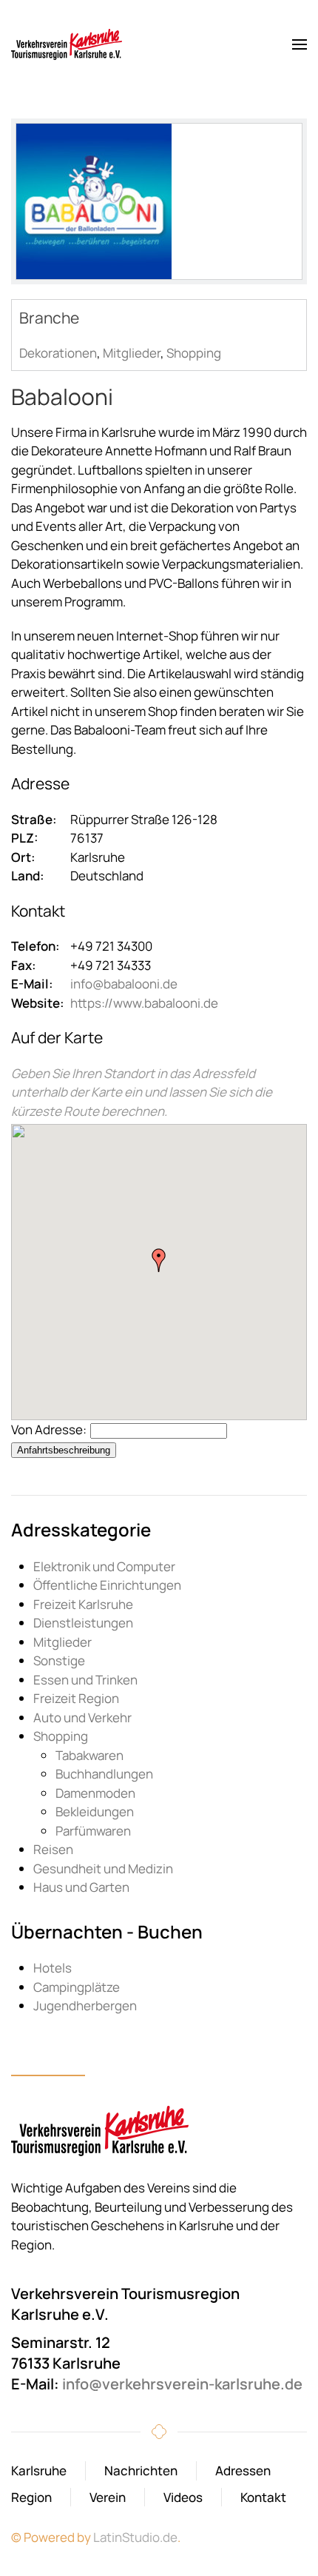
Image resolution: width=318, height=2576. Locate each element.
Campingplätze (77, 1987)
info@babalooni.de (124, 984)
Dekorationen (58, 353)
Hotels (53, 1968)
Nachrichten (141, 2470)
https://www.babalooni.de (144, 1003)
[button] (300, 44)
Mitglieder (132, 353)
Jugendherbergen (85, 2005)
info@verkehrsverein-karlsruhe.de (182, 2384)
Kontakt (263, 2497)
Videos (183, 2497)
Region (31, 2497)
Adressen (243, 2470)
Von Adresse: (49, 1429)
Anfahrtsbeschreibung (64, 1450)
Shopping (194, 353)
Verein (108, 2497)
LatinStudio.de (135, 2537)
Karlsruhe (39, 2470)
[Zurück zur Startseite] (67, 44)
